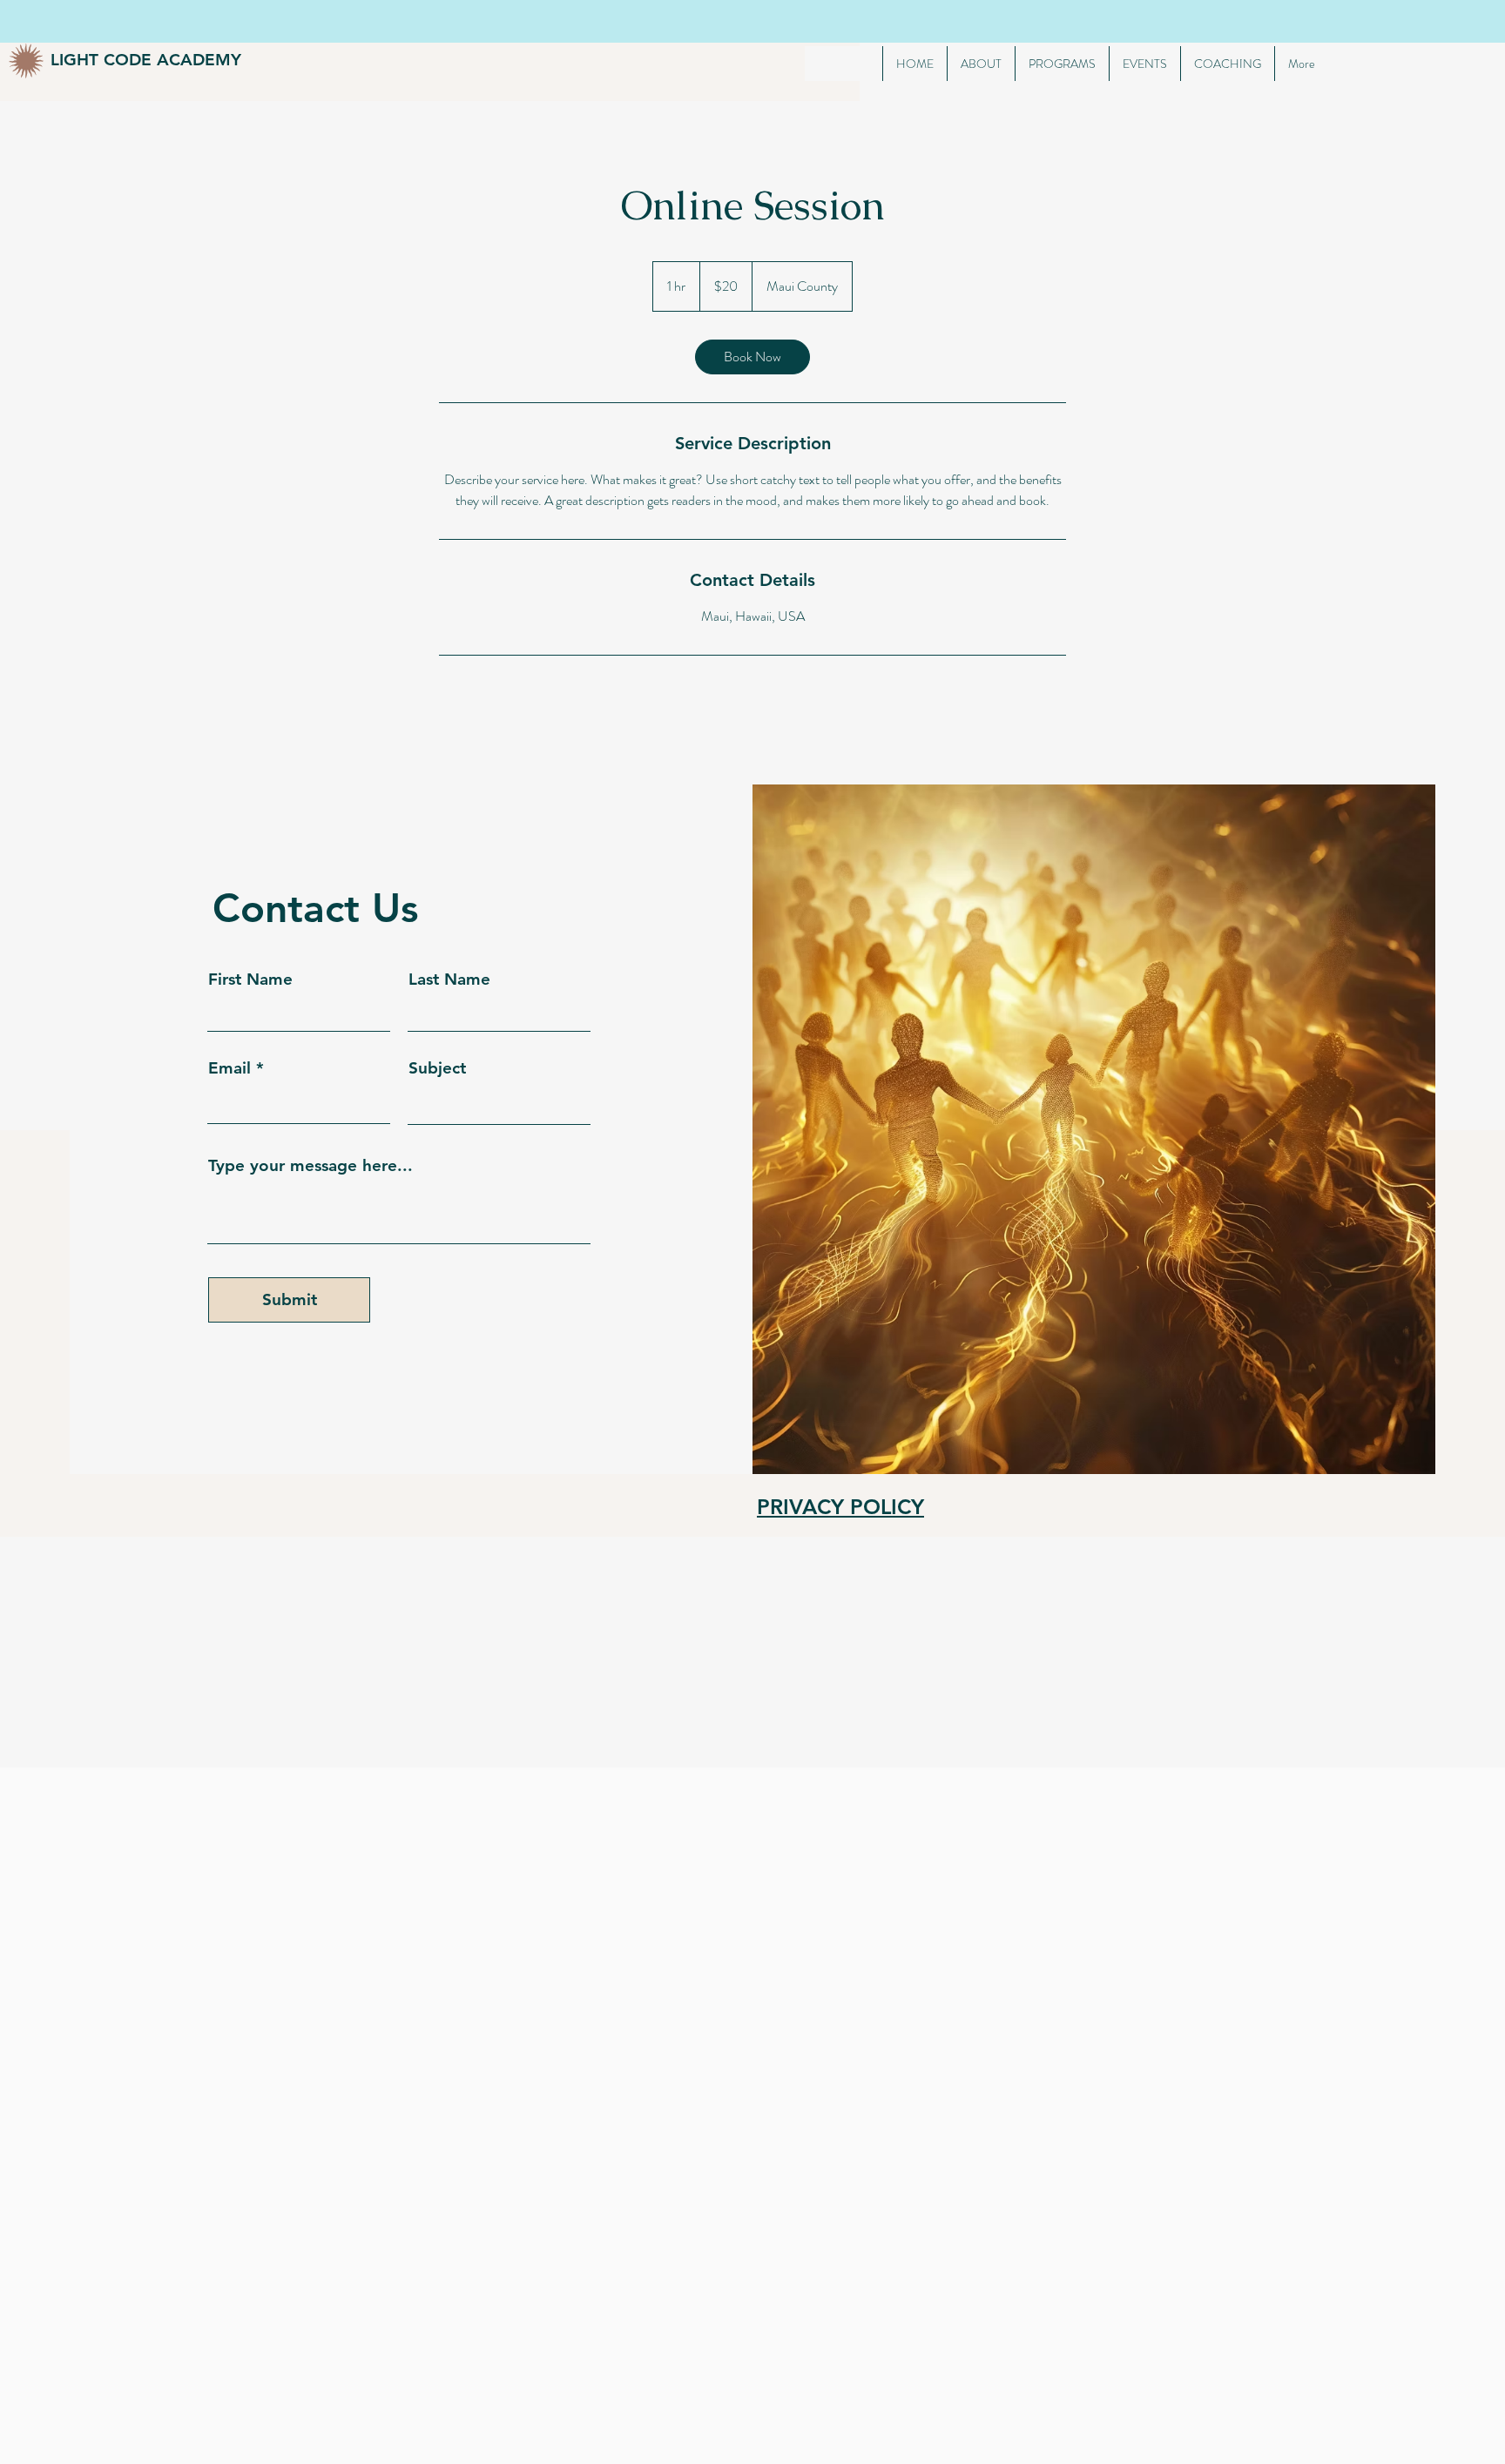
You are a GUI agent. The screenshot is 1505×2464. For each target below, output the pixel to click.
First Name (250, 979)
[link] (752, 357)
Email (229, 1068)
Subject (437, 1068)
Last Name (449, 979)
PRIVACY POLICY (840, 1507)
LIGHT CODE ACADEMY (146, 60)
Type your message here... (310, 1165)
